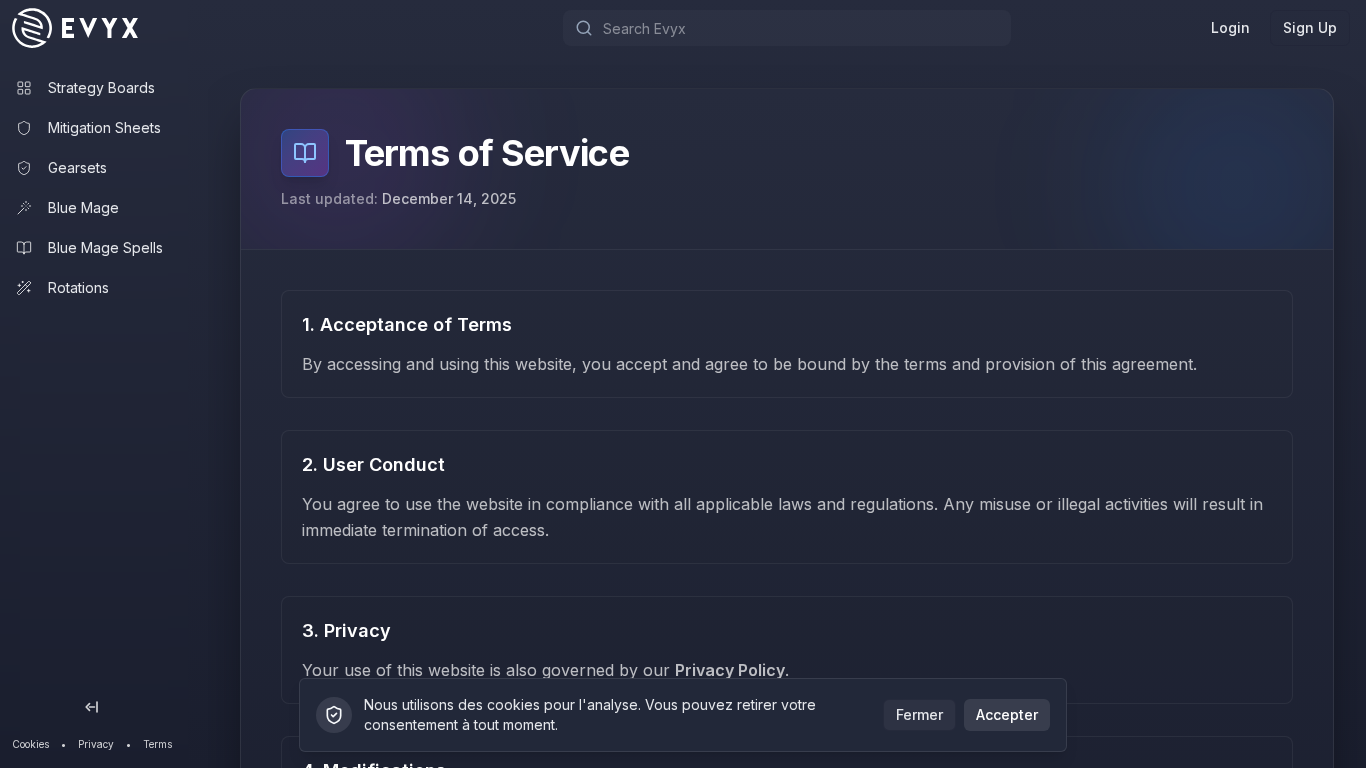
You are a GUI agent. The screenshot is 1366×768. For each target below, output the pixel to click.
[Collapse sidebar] (92, 707)
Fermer (919, 714)
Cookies (30, 744)
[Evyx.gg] (94, 28)
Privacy (96, 744)
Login (1230, 27)
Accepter (1007, 714)
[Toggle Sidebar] (188, 384)
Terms (157, 744)
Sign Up (1310, 27)
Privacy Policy (730, 670)
